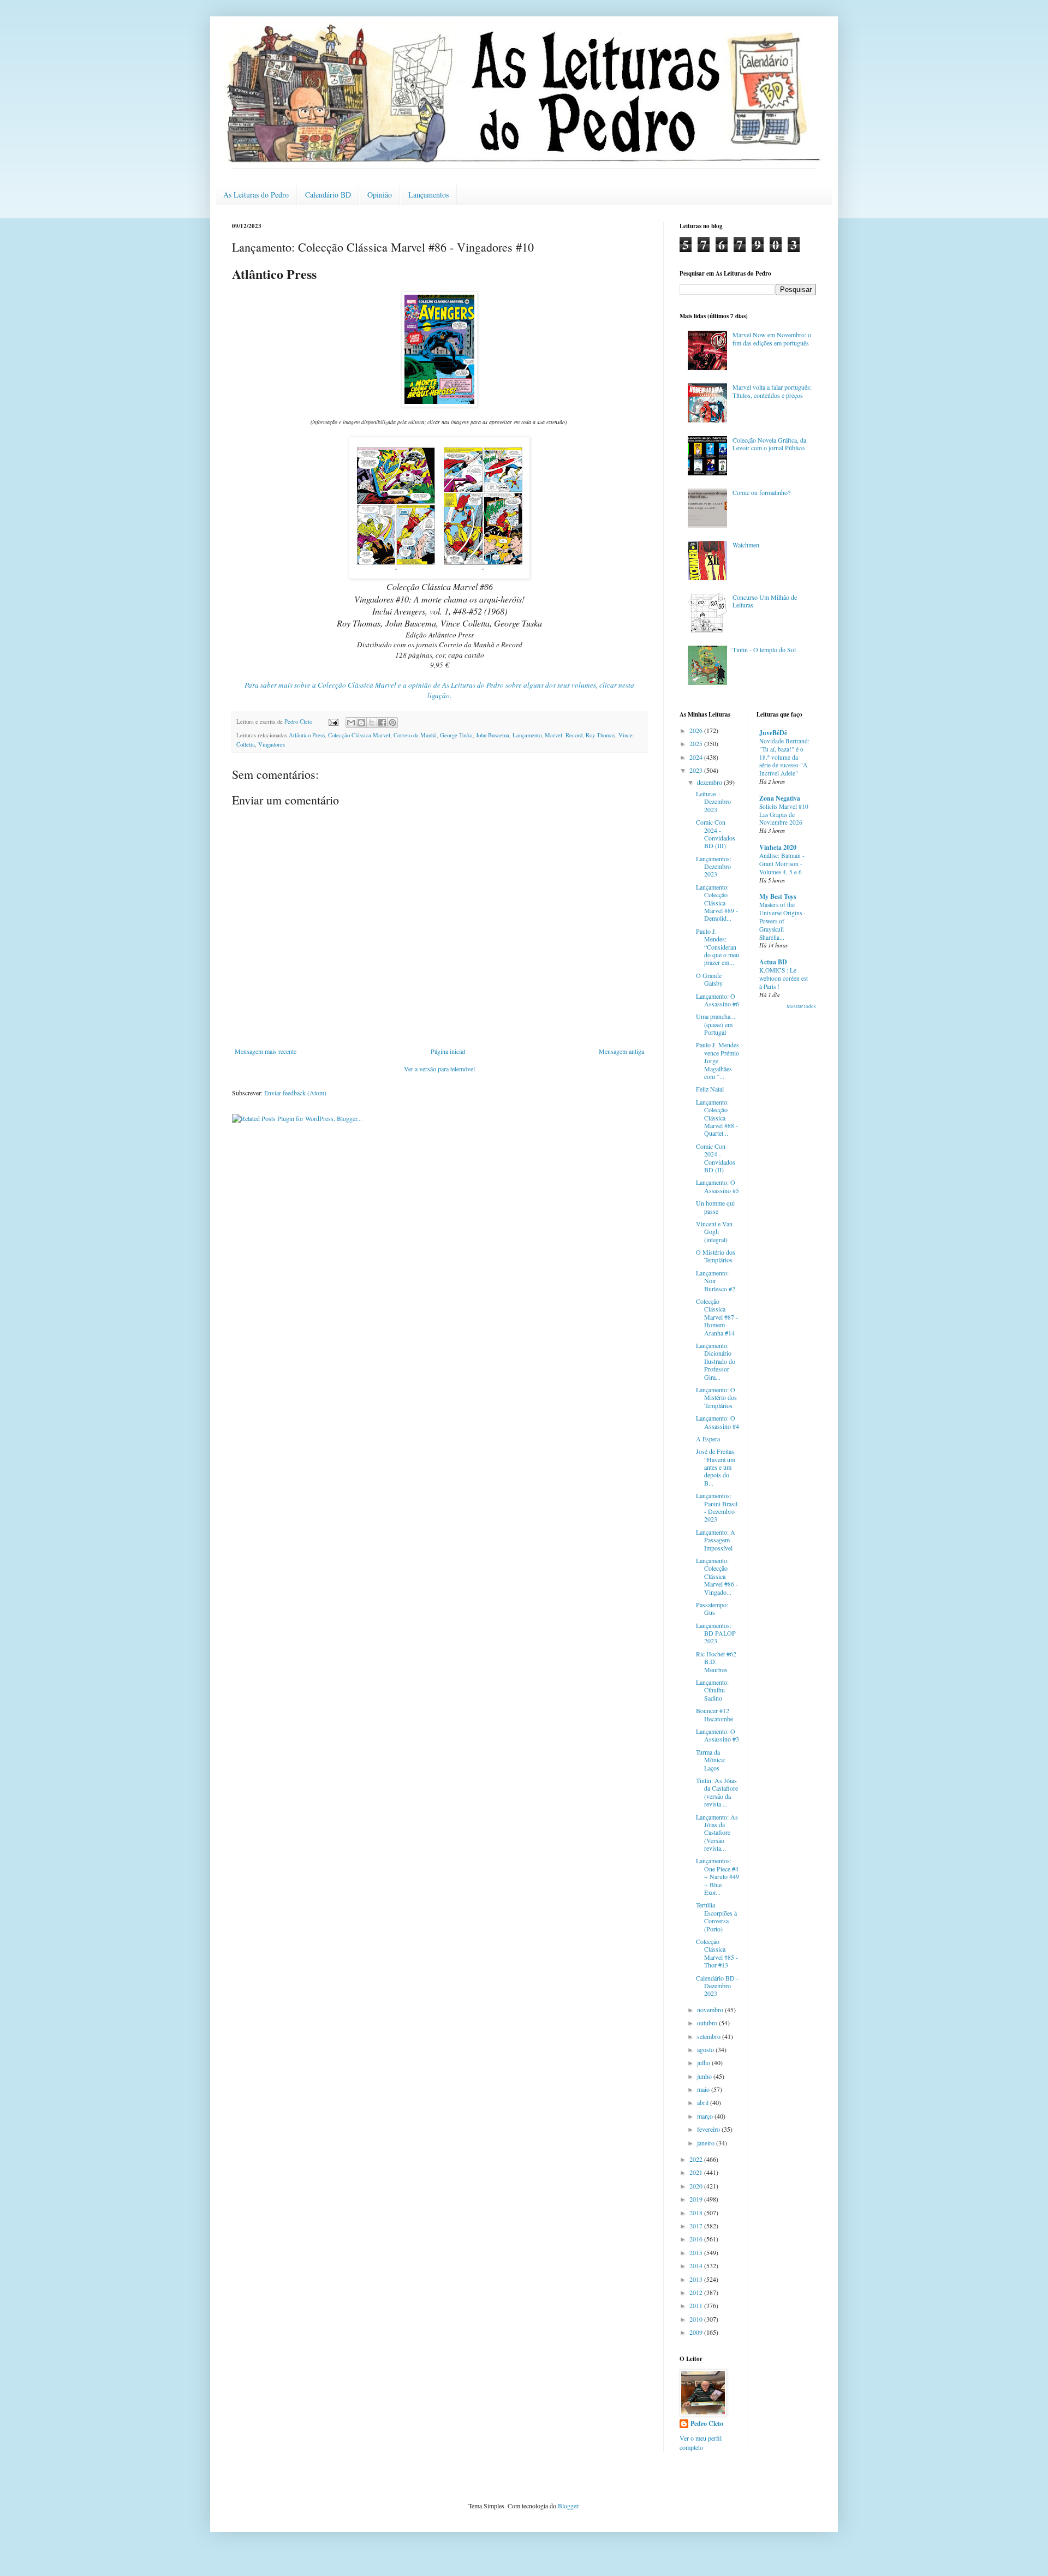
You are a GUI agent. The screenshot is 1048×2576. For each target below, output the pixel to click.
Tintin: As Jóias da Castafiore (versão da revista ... (717, 1792)
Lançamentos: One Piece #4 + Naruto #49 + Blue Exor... (717, 1876)
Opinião (380, 195)
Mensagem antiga (621, 1051)
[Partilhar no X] (372, 723)
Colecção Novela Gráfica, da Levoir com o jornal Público (769, 444)
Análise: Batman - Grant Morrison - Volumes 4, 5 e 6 (782, 864)
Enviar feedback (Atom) (295, 1093)
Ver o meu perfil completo (701, 2443)
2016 (697, 2239)
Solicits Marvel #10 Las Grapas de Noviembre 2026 (784, 815)
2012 (697, 2292)
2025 (697, 743)
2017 (697, 2226)
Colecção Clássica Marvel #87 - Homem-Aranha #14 (717, 1317)
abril (704, 2102)
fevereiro (709, 2129)
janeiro (707, 2143)
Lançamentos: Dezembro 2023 (714, 866)
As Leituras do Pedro (256, 195)
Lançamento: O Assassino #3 (717, 1735)
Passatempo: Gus (712, 1608)
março (706, 2116)
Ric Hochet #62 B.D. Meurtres (716, 1662)
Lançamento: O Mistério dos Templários (716, 1397)
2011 (697, 2305)
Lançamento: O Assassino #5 (717, 1186)
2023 (697, 770)
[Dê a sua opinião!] (361, 723)
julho (704, 2062)
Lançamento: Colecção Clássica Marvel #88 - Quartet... (717, 1118)
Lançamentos (428, 195)
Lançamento (527, 735)
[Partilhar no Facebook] (382, 723)
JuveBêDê (773, 733)
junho (705, 2076)
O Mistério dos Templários (716, 1256)
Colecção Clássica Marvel (359, 735)
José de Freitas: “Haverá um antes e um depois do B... (716, 1467)
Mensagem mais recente (266, 1051)
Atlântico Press (307, 735)
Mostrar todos (801, 1006)
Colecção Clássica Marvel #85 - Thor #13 (717, 1953)
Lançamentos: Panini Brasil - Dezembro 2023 (717, 1507)
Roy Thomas (600, 735)
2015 (697, 2252)
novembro (711, 2009)
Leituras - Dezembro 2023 (713, 801)
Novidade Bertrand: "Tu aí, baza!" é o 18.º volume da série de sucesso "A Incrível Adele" (784, 757)
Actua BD (773, 962)
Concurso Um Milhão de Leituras (765, 601)
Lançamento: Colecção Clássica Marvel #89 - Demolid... (717, 903)
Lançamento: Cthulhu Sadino (712, 1690)
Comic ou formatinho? (761, 492)
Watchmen (746, 545)
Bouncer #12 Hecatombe (714, 1714)
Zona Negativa (780, 798)
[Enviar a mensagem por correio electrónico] (333, 721)
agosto (706, 2049)
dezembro (710, 782)
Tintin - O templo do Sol (764, 649)
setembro (710, 2036)
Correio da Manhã (415, 735)
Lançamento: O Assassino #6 (717, 1000)
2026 (697, 730)
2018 (697, 2213)
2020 (697, 2186)
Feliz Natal (710, 1089)
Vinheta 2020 (778, 847)
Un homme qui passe (715, 1207)
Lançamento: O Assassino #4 (717, 1422)
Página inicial (448, 1051)
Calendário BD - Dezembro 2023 (717, 1986)
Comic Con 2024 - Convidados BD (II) (716, 1158)
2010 (697, 2319)
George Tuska (456, 735)
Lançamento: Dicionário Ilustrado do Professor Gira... (716, 1361)
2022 (697, 2159)
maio (704, 2089)
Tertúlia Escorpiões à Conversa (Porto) (716, 1916)
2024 (697, 757)
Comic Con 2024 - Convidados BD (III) (716, 834)
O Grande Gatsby (709, 979)
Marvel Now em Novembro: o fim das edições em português (772, 338)
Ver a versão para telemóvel (439, 1069)
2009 (697, 2332)
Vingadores (272, 744)
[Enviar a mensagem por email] (351, 723)
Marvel (553, 735)
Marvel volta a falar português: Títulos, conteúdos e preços (772, 391)
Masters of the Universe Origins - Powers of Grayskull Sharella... (782, 921)
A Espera (708, 1439)
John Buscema (493, 735)
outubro (708, 2023)
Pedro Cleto (707, 2424)
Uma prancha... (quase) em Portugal (716, 1024)
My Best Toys (778, 896)
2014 (697, 2265)
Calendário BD (328, 195)
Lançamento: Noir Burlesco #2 (716, 1281)
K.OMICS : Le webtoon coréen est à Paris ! (784, 978)
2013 (697, 2279)
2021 (697, 2172)
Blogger (568, 2506)
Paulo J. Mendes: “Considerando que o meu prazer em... (717, 947)
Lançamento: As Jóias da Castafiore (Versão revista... (717, 1833)
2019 (697, 2199)
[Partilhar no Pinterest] (392, 723)
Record (574, 735)
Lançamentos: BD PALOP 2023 (716, 1633)
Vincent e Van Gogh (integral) (714, 1232)
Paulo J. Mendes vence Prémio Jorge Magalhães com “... (717, 1060)
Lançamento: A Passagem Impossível (716, 1540)
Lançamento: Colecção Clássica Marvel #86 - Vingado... (717, 1576)
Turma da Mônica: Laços (711, 1760)
